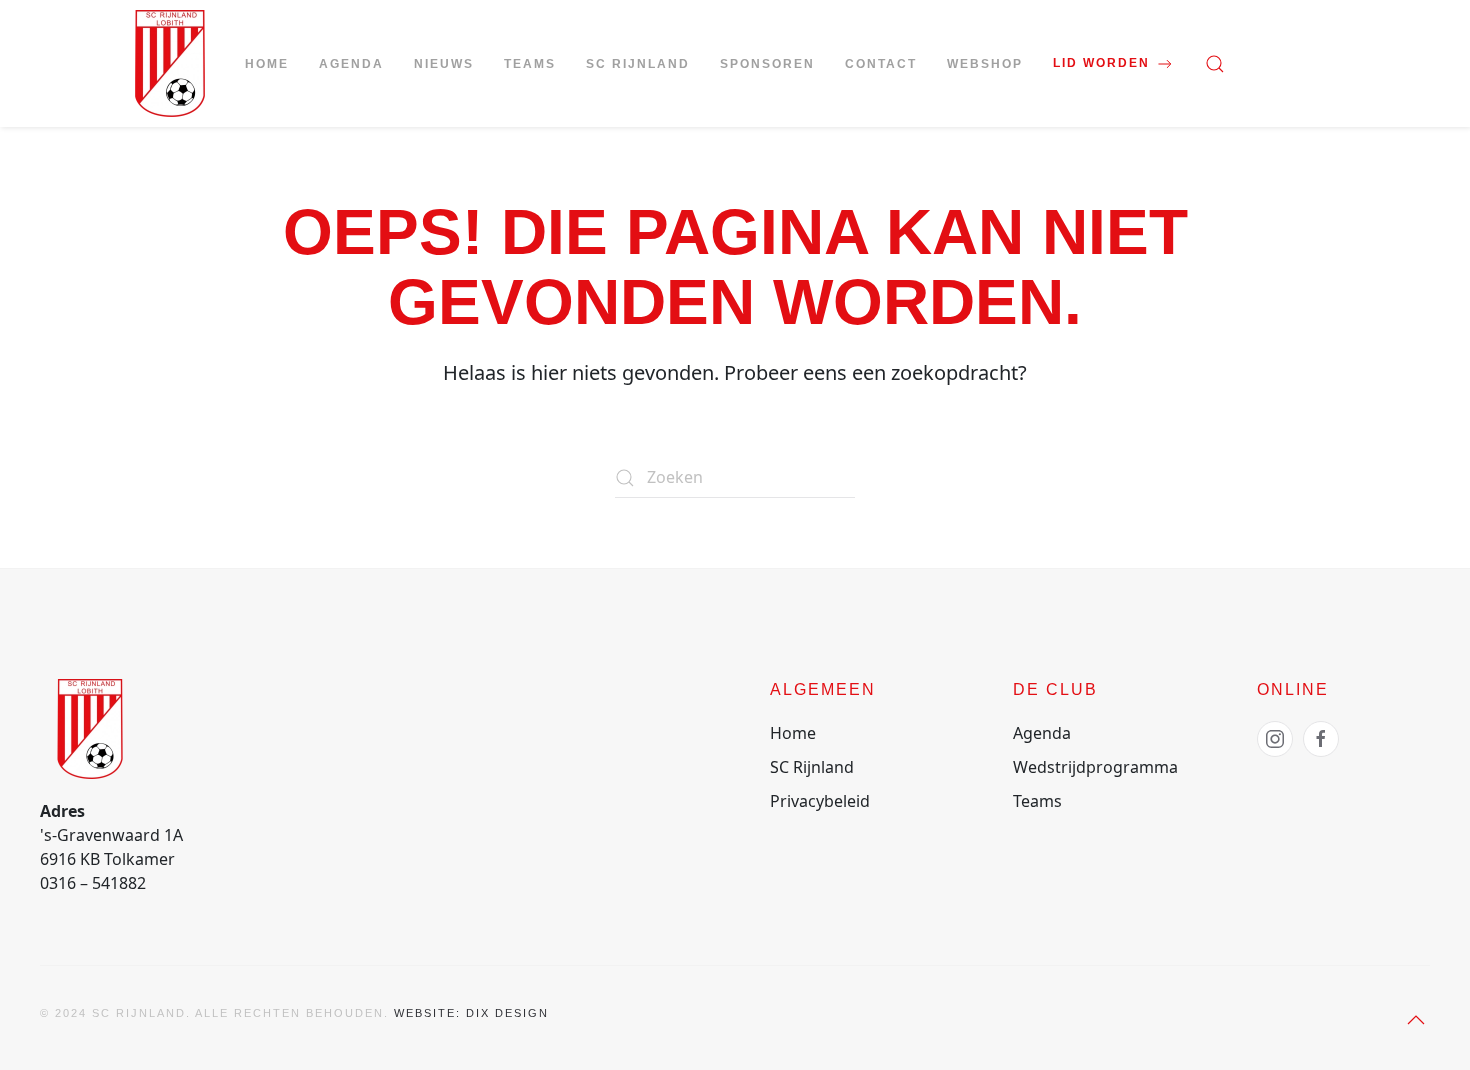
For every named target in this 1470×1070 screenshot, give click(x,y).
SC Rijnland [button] (638, 64)
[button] (1215, 64)
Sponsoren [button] (767, 64)
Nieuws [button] (444, 64)
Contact (881, 64)
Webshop (985, 64)
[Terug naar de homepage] (170, 63)
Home (267, 64)
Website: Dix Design (471, 1013)
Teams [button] (530, 64)
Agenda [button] (351, 64)
